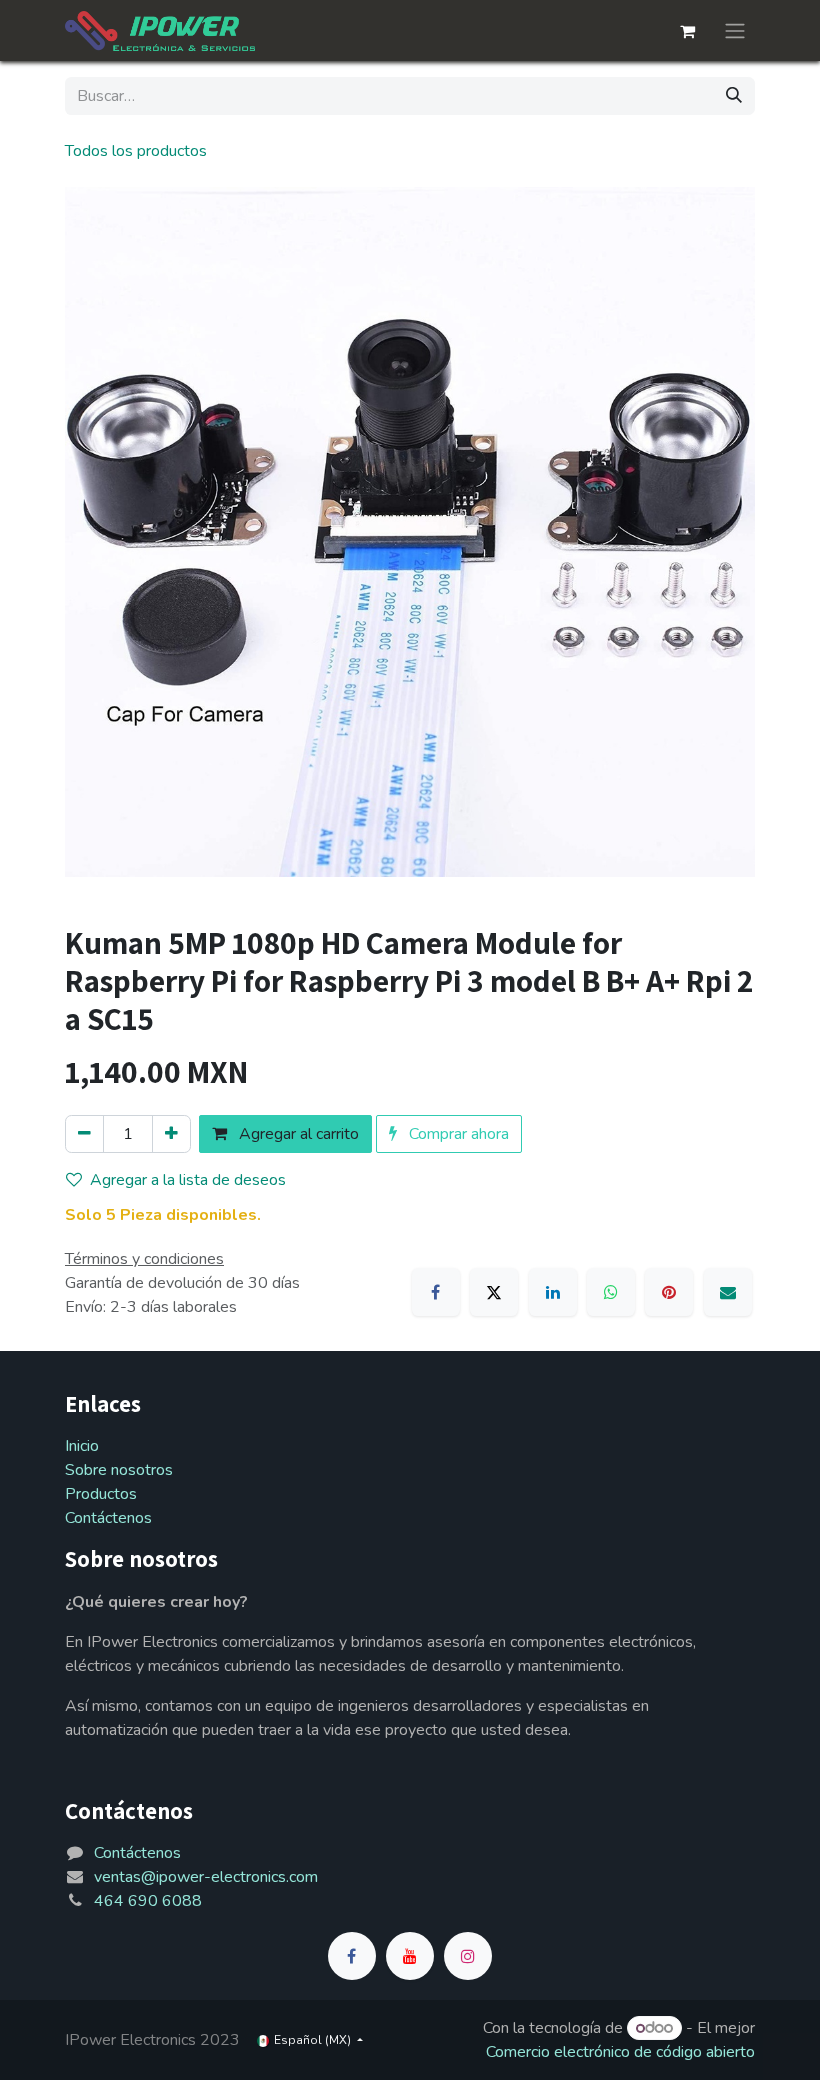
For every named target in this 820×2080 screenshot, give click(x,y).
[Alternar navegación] (735, 30)
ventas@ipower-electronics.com (206, 1877)
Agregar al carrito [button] (297, 1134)
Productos (101, 1494)
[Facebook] (436, 1292)
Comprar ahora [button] (457, 1134)
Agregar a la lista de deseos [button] (188, 1180)
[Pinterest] (669, 1292)
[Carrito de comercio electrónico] (687, 31)
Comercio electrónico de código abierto (620, 2052)
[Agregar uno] (171, 1134)
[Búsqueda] (734, 96)
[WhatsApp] (611, 1292)
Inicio (82, 1446)
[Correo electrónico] (728, 1292)
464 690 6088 (148, 1901)
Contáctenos (108, 1518)
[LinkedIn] (553, 1292)
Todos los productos (136, 151)
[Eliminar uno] (84, 1134)
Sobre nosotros (119, 1470)
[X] (494, 1292)
